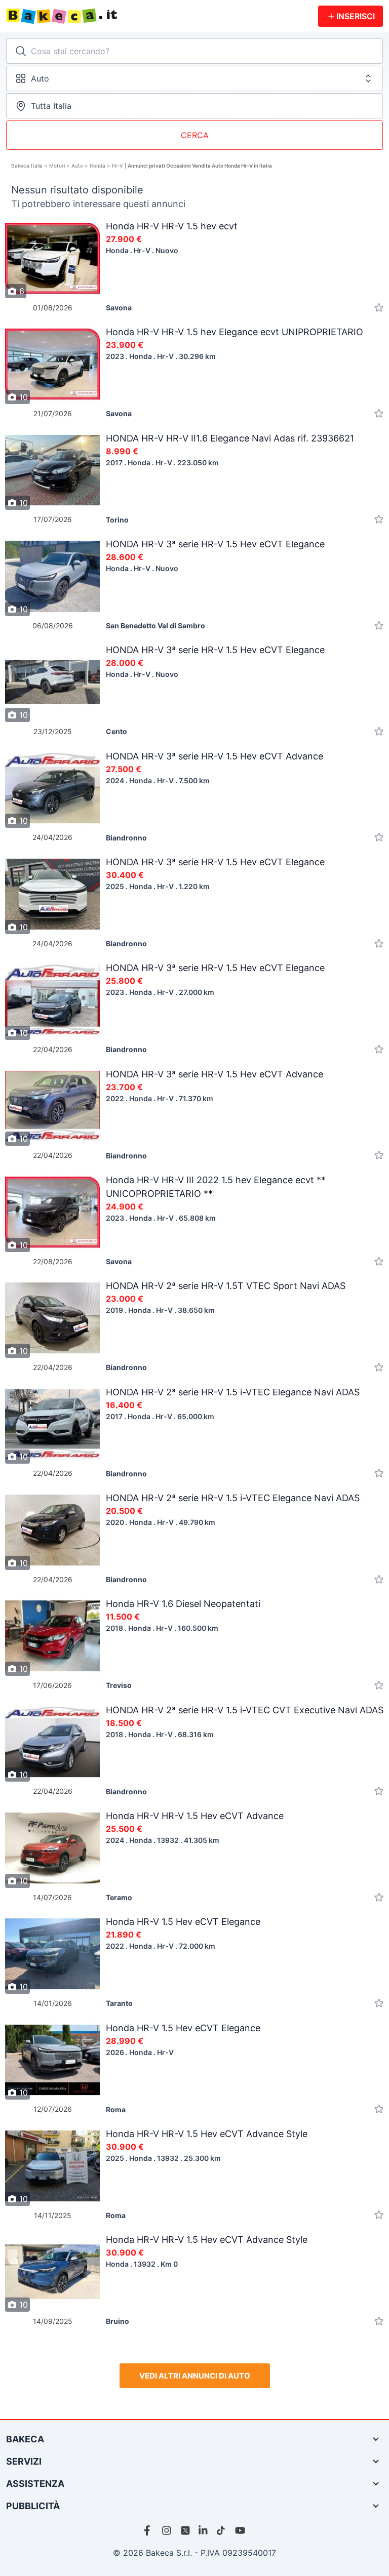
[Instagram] (167, 2530)
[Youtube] (240, 2530)
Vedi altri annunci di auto (195, 2376)
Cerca (195, 135)
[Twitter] (185, 2530)
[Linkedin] (204, 2530)
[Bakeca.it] (162, 16)
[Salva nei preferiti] (379, 308)
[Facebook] (149, 2530)
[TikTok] (222, 2530)
